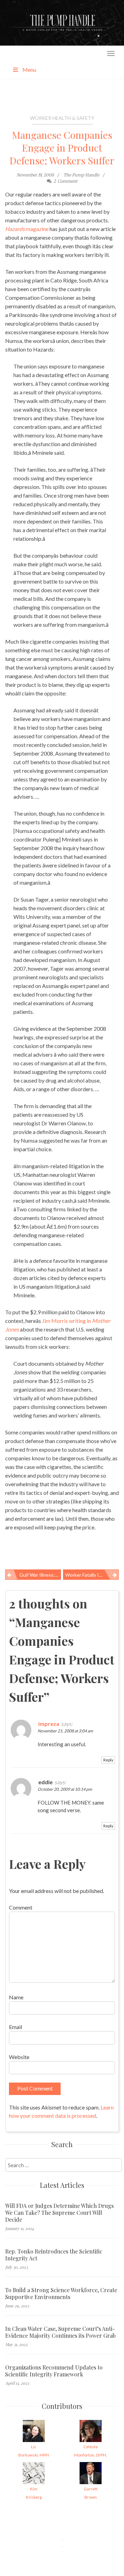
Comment (21, 1907)
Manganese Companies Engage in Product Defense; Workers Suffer (62, 148)
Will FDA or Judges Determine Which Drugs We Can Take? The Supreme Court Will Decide (59, 2213)
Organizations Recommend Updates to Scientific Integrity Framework (54, 2371)
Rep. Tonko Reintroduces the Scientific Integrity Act (54, 2255)
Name (16, 1997)
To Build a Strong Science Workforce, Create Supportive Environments (61, 2294)
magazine (27, 229)
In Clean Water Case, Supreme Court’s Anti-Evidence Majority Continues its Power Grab (60, 2332)
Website (19, 2057)
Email (15, 2027)
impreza (49, 1724)
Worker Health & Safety (62, 118)
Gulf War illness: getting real (40, 1575)
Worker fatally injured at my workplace (92, 1575)
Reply (108, 1760)
